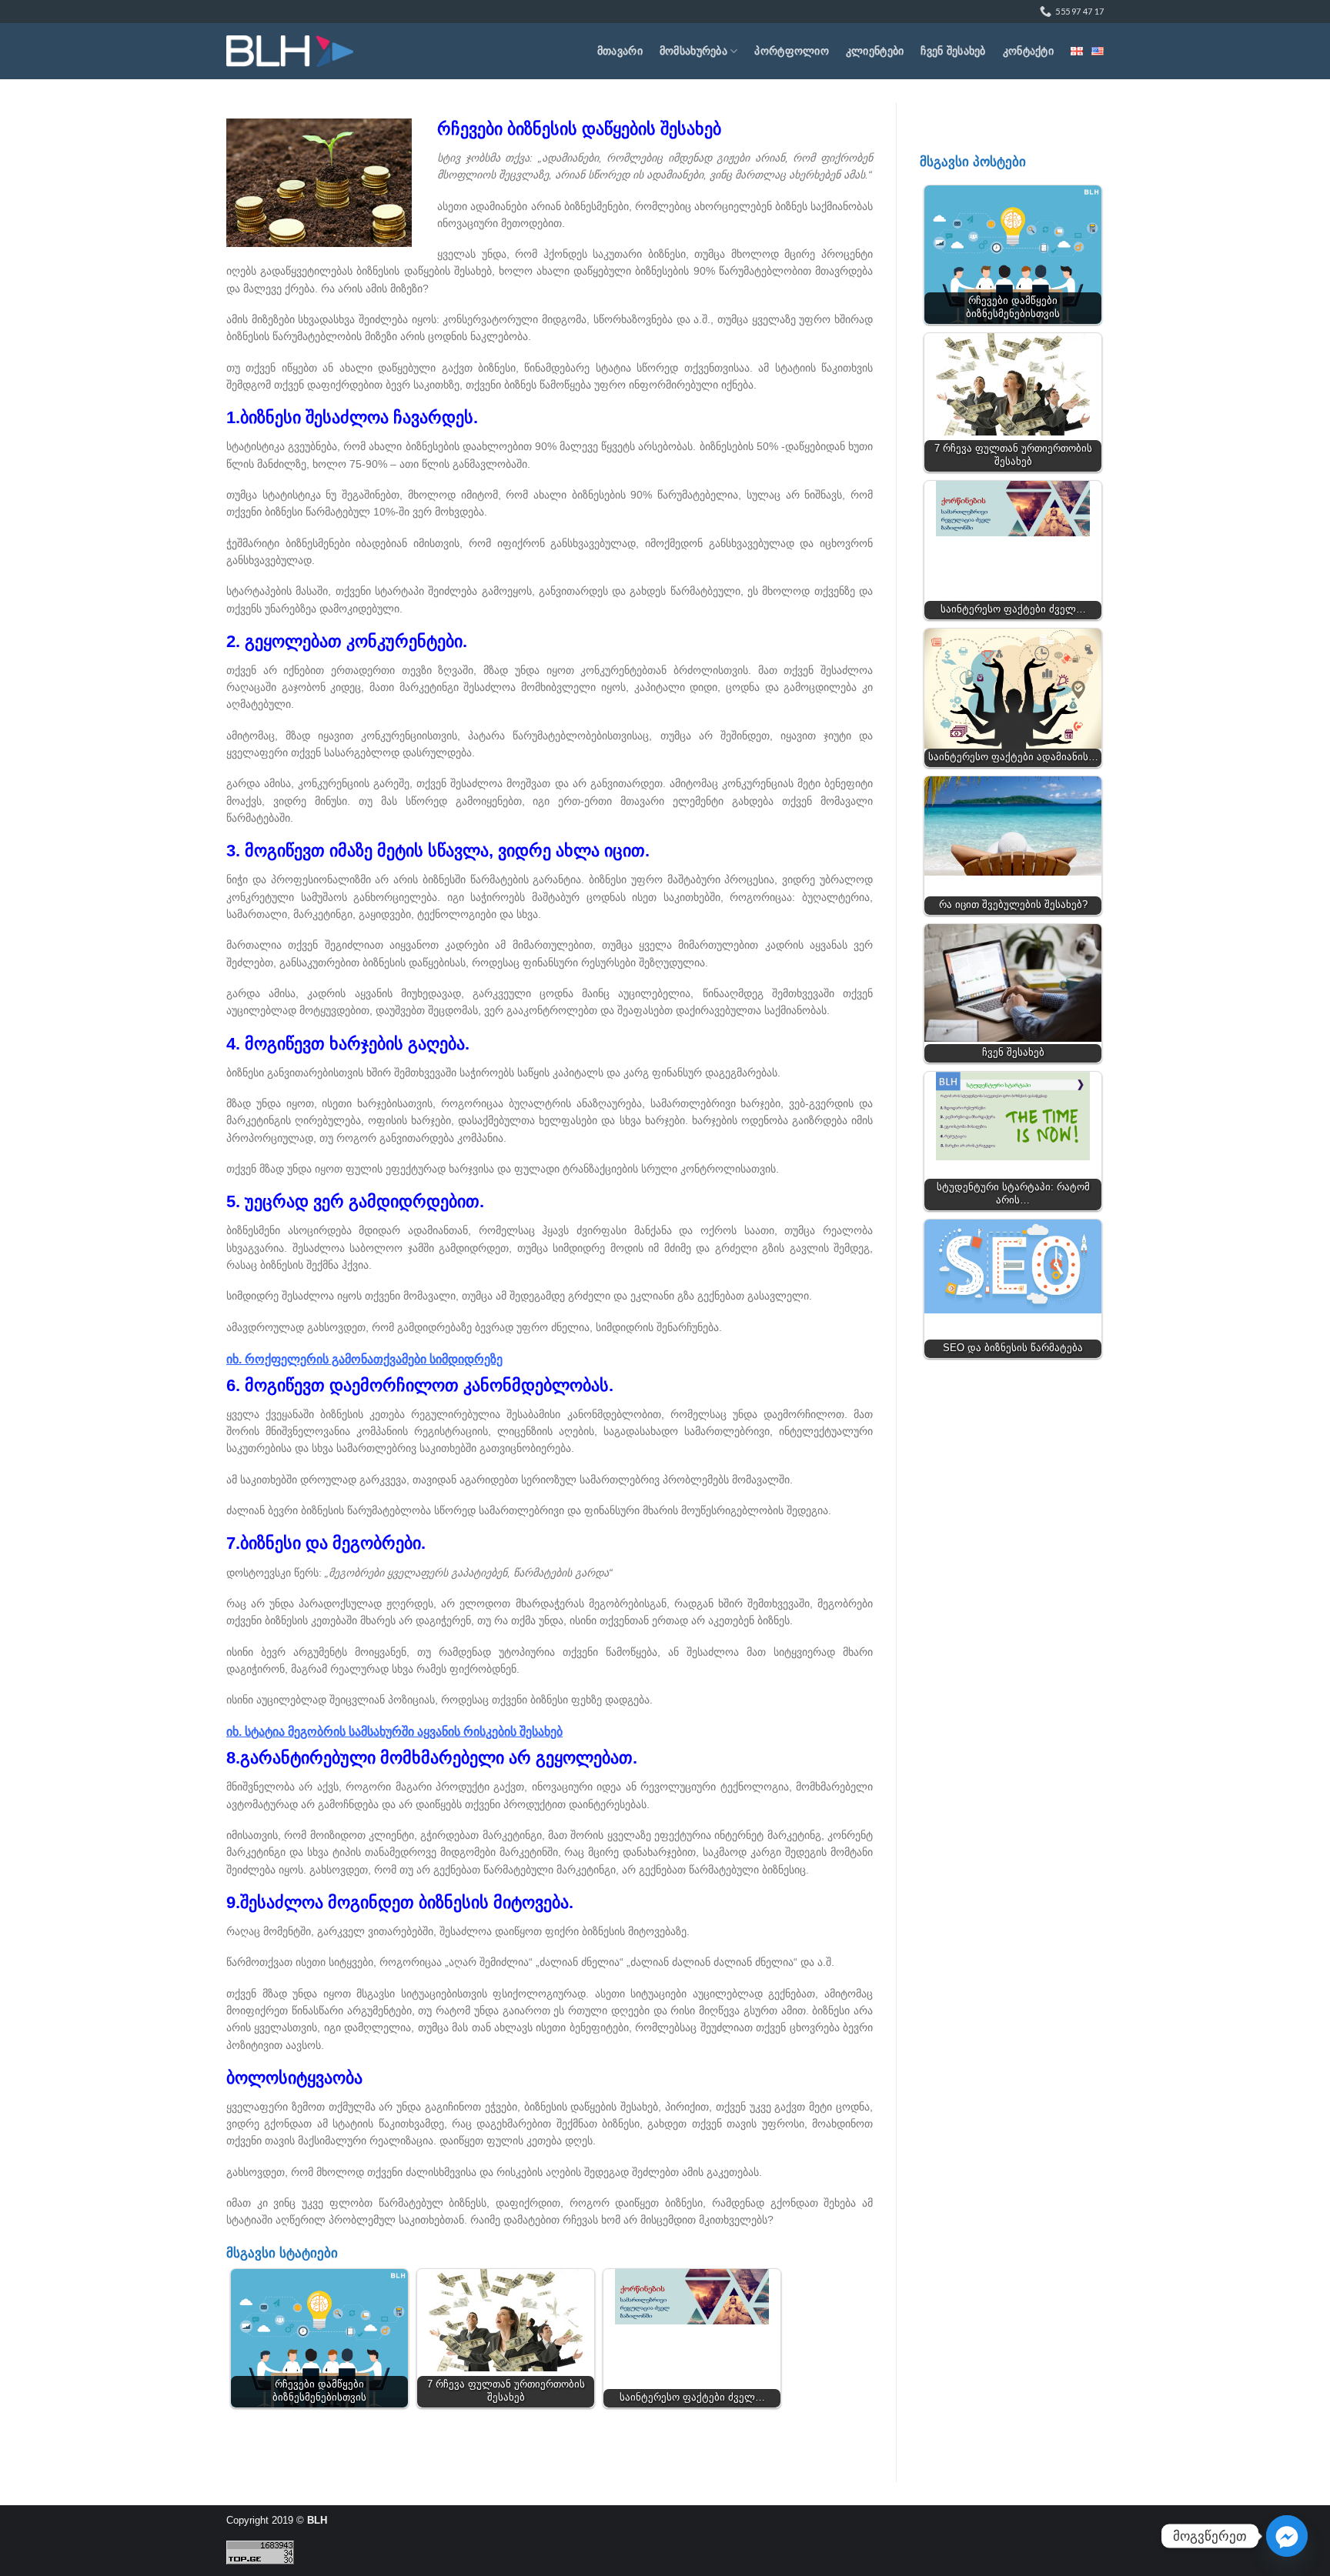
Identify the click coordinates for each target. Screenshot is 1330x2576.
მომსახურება (693, 51)
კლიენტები (875, 51)
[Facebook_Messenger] (1287, 2536)
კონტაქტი (1028, 51)
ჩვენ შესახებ (953, 51)
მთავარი (620, 51)
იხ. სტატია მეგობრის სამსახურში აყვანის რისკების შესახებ (394, 1732)
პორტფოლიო (792, 51)
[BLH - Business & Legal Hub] (290, 51)
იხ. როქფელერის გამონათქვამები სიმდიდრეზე (364, 1359)
